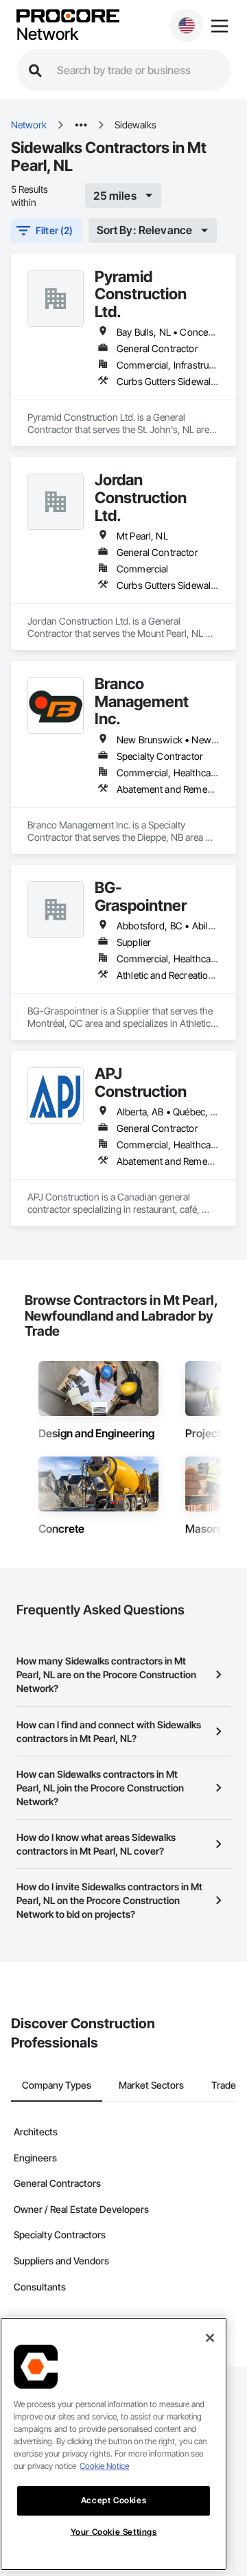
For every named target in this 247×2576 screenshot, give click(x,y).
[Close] (210, 2338)
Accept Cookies (114, 2500)
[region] (114, 2444)
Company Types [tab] (57, 2085)
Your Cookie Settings (114, 2532)
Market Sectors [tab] (151, 2085)
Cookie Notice (104, 2466)
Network (47, 34)
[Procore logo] (68, 17)
